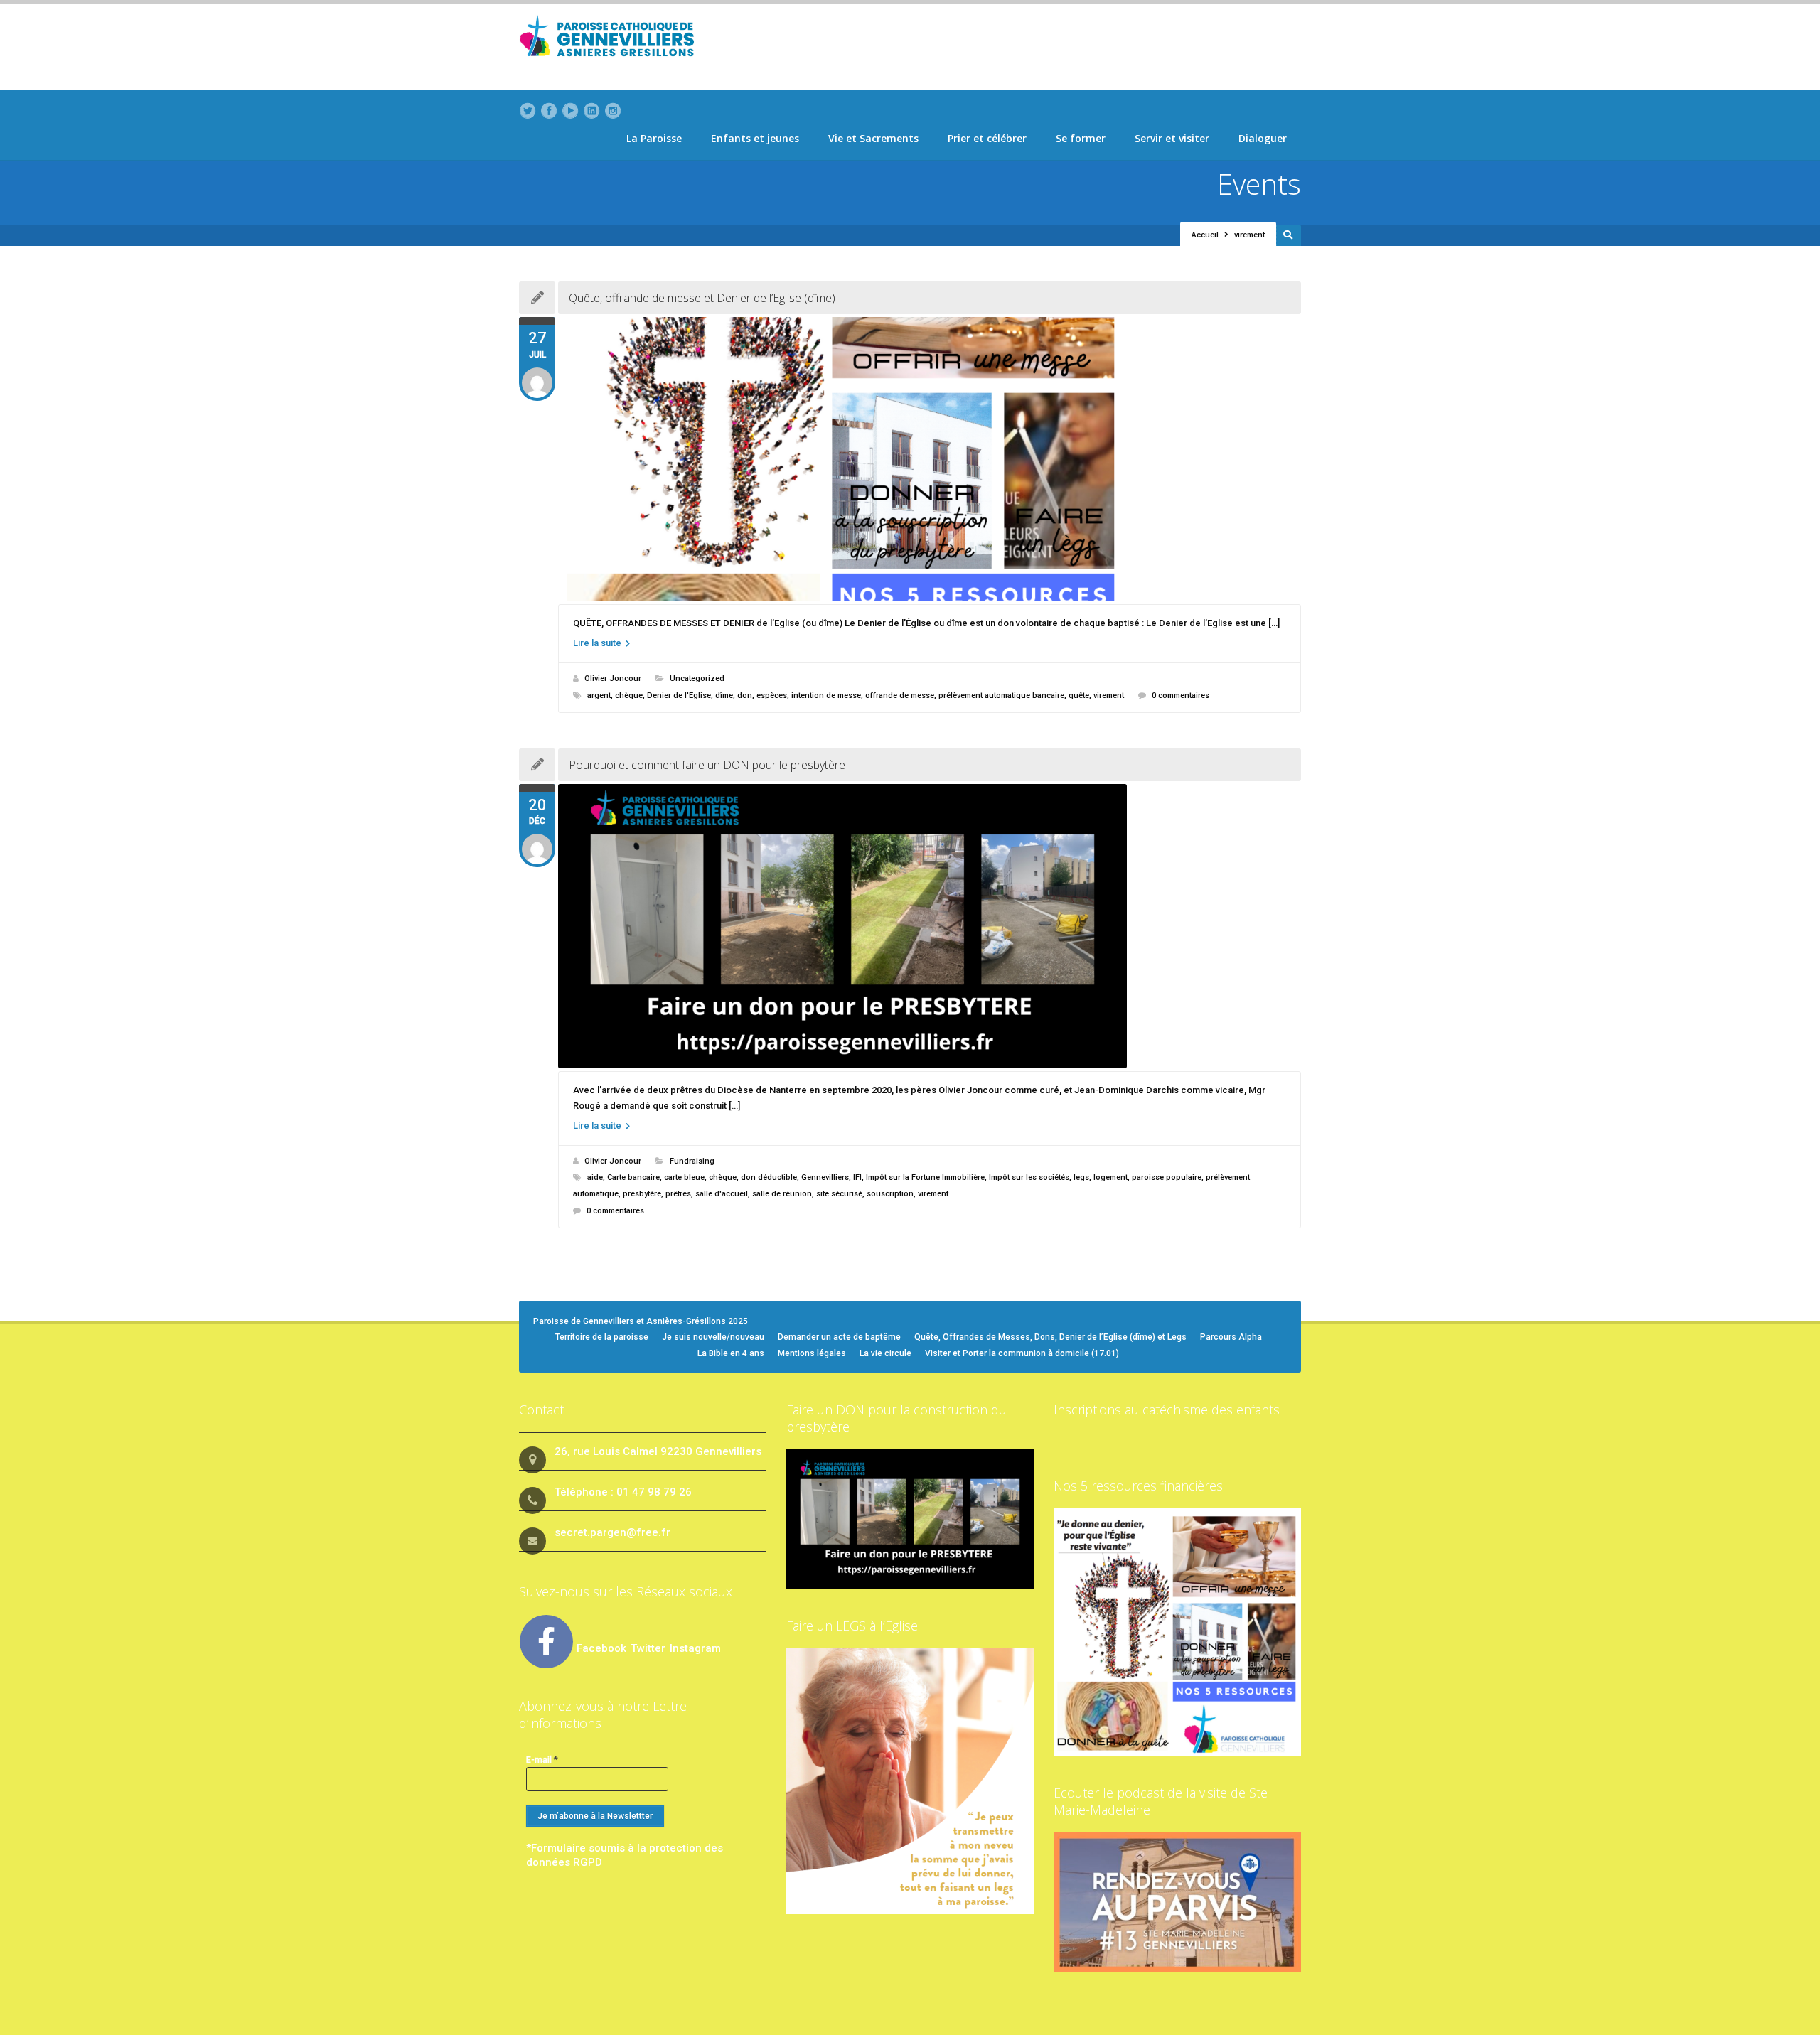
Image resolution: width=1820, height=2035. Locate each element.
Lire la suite (598, 643)
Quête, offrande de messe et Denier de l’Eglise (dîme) (702, 298)
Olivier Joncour (613, 678)
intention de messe (826, 696)
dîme (724, 696)
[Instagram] (613, 111)
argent (599, 696)
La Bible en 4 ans (731, 1353)
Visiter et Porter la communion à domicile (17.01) (1022, 1353)
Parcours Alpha (1231, 1337)
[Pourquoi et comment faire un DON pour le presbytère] (930, 926)
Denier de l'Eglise (679, 696)
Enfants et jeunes (755, 138)
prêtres (678, 1194)
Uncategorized (697, 678)
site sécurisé (839, 1194)
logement (1110, 1177)
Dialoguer (1263, 138)
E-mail (542, 1760)
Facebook (601, 1648)
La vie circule (885, 1353)
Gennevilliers (825, 1177)
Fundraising (692, 1161)
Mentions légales (812, 1353)
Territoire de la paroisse (602, 1337)
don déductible (769, 1177)
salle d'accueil (722, 1194)
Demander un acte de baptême (839, 1337)
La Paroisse (654, 138)
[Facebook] (549, 111)
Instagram (695, 1648)
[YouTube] (570, 111)
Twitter (649, 1648)
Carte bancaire (633, 1177)
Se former (1081, 138)
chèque (629, 696)
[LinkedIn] (591, 111)
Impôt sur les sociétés (1029, 1177)
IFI (857, 1177)
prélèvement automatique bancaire (1001, 696)
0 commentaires (1181, 696)
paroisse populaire (1167, 1177)
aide (595, 1177)
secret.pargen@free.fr (612, 1532)
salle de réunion (782, 1194)
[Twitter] (528, 111)
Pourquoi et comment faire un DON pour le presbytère (707, 765)
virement (1109, 696)
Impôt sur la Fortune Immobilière (925, 1177)
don (745, 696)
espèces (772, 696)
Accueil (1205, 235)
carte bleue (684, 1177)
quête (1079, 696)
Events (1259, 184)
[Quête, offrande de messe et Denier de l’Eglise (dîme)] (930, 459)
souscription (890, 1194)
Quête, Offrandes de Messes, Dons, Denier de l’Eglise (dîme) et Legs (1050, 1337)
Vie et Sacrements (873, 138)
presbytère (642, 1194)
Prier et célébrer (987, 138)
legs (1081, 1177)
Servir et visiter (1172, 138)
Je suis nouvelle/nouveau (713, 1337)
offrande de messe (900, 696)
